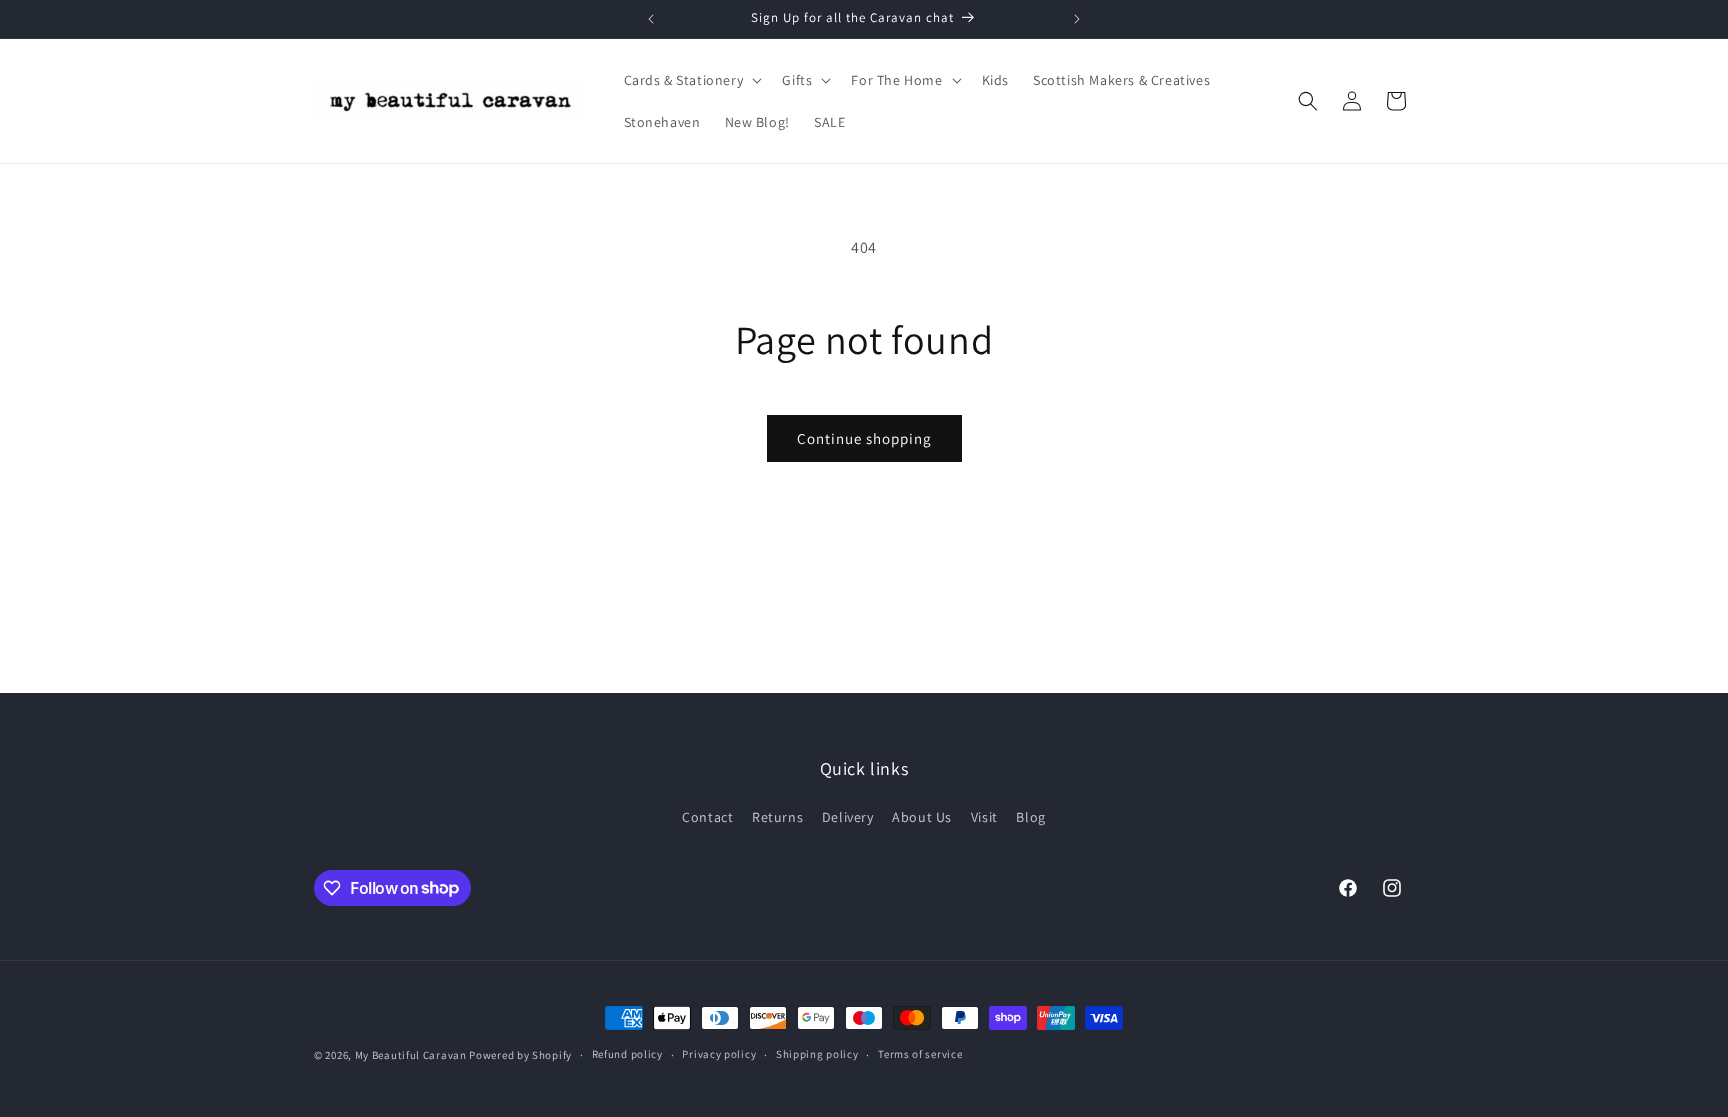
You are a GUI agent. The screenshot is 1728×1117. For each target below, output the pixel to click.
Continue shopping (864, 438)
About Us (922, 817)
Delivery (848, 817)
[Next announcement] (1077, 19)
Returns (777, 817)
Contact (707, 817)
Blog (1030, 817)
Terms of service (920, 1054)
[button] (691, 80)
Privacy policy (719, 1054)
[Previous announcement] (651, 19)
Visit (984, 817)
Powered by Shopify (520, 1055)
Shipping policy (817, 1054)
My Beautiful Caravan (411, 1055)
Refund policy (627, 1054)
